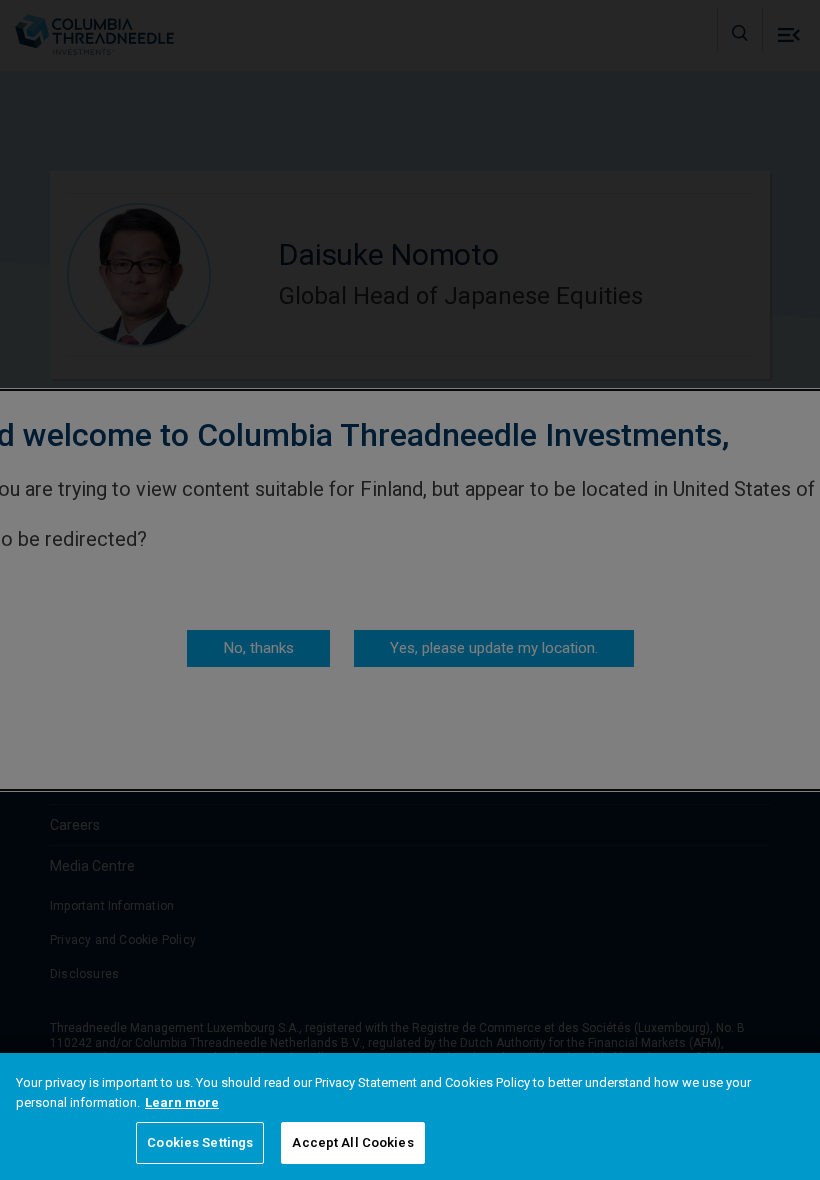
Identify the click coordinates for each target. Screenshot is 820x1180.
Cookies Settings (200, 1142)
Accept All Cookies (352, 1142)
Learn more (182, 1102)
